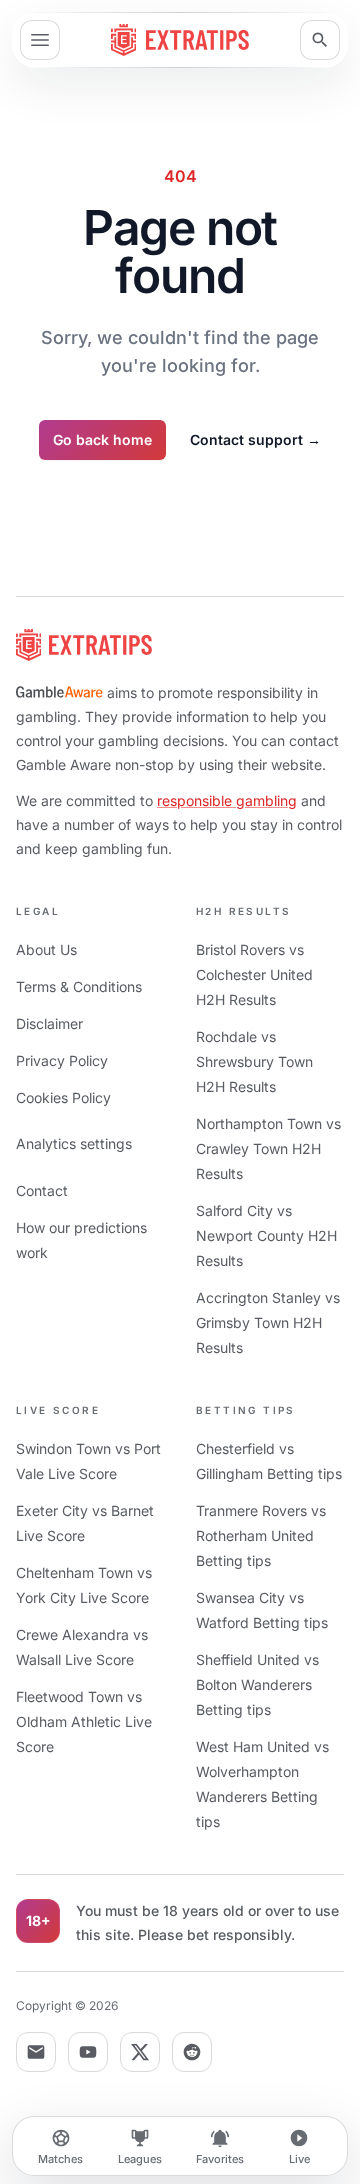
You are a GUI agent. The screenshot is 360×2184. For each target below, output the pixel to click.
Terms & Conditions (79, 986)
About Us (46, 949)
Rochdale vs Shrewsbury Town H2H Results (254, 1061)
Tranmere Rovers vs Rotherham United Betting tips (261, 1535)
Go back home (102, 439)
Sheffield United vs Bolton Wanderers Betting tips (257, 1684)
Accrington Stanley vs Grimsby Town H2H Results (268, 1322)
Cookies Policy (63, 1097)
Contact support (255, 439)
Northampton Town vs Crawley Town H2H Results (268, 1148)
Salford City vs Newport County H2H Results (266, 1235)
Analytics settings (74, 1143)
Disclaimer (49, 1023)
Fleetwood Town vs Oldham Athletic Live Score (84, 1721)
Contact (42, 1190)
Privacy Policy (62, 1060)
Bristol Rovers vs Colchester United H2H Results (254, 974)
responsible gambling (227, 800)
